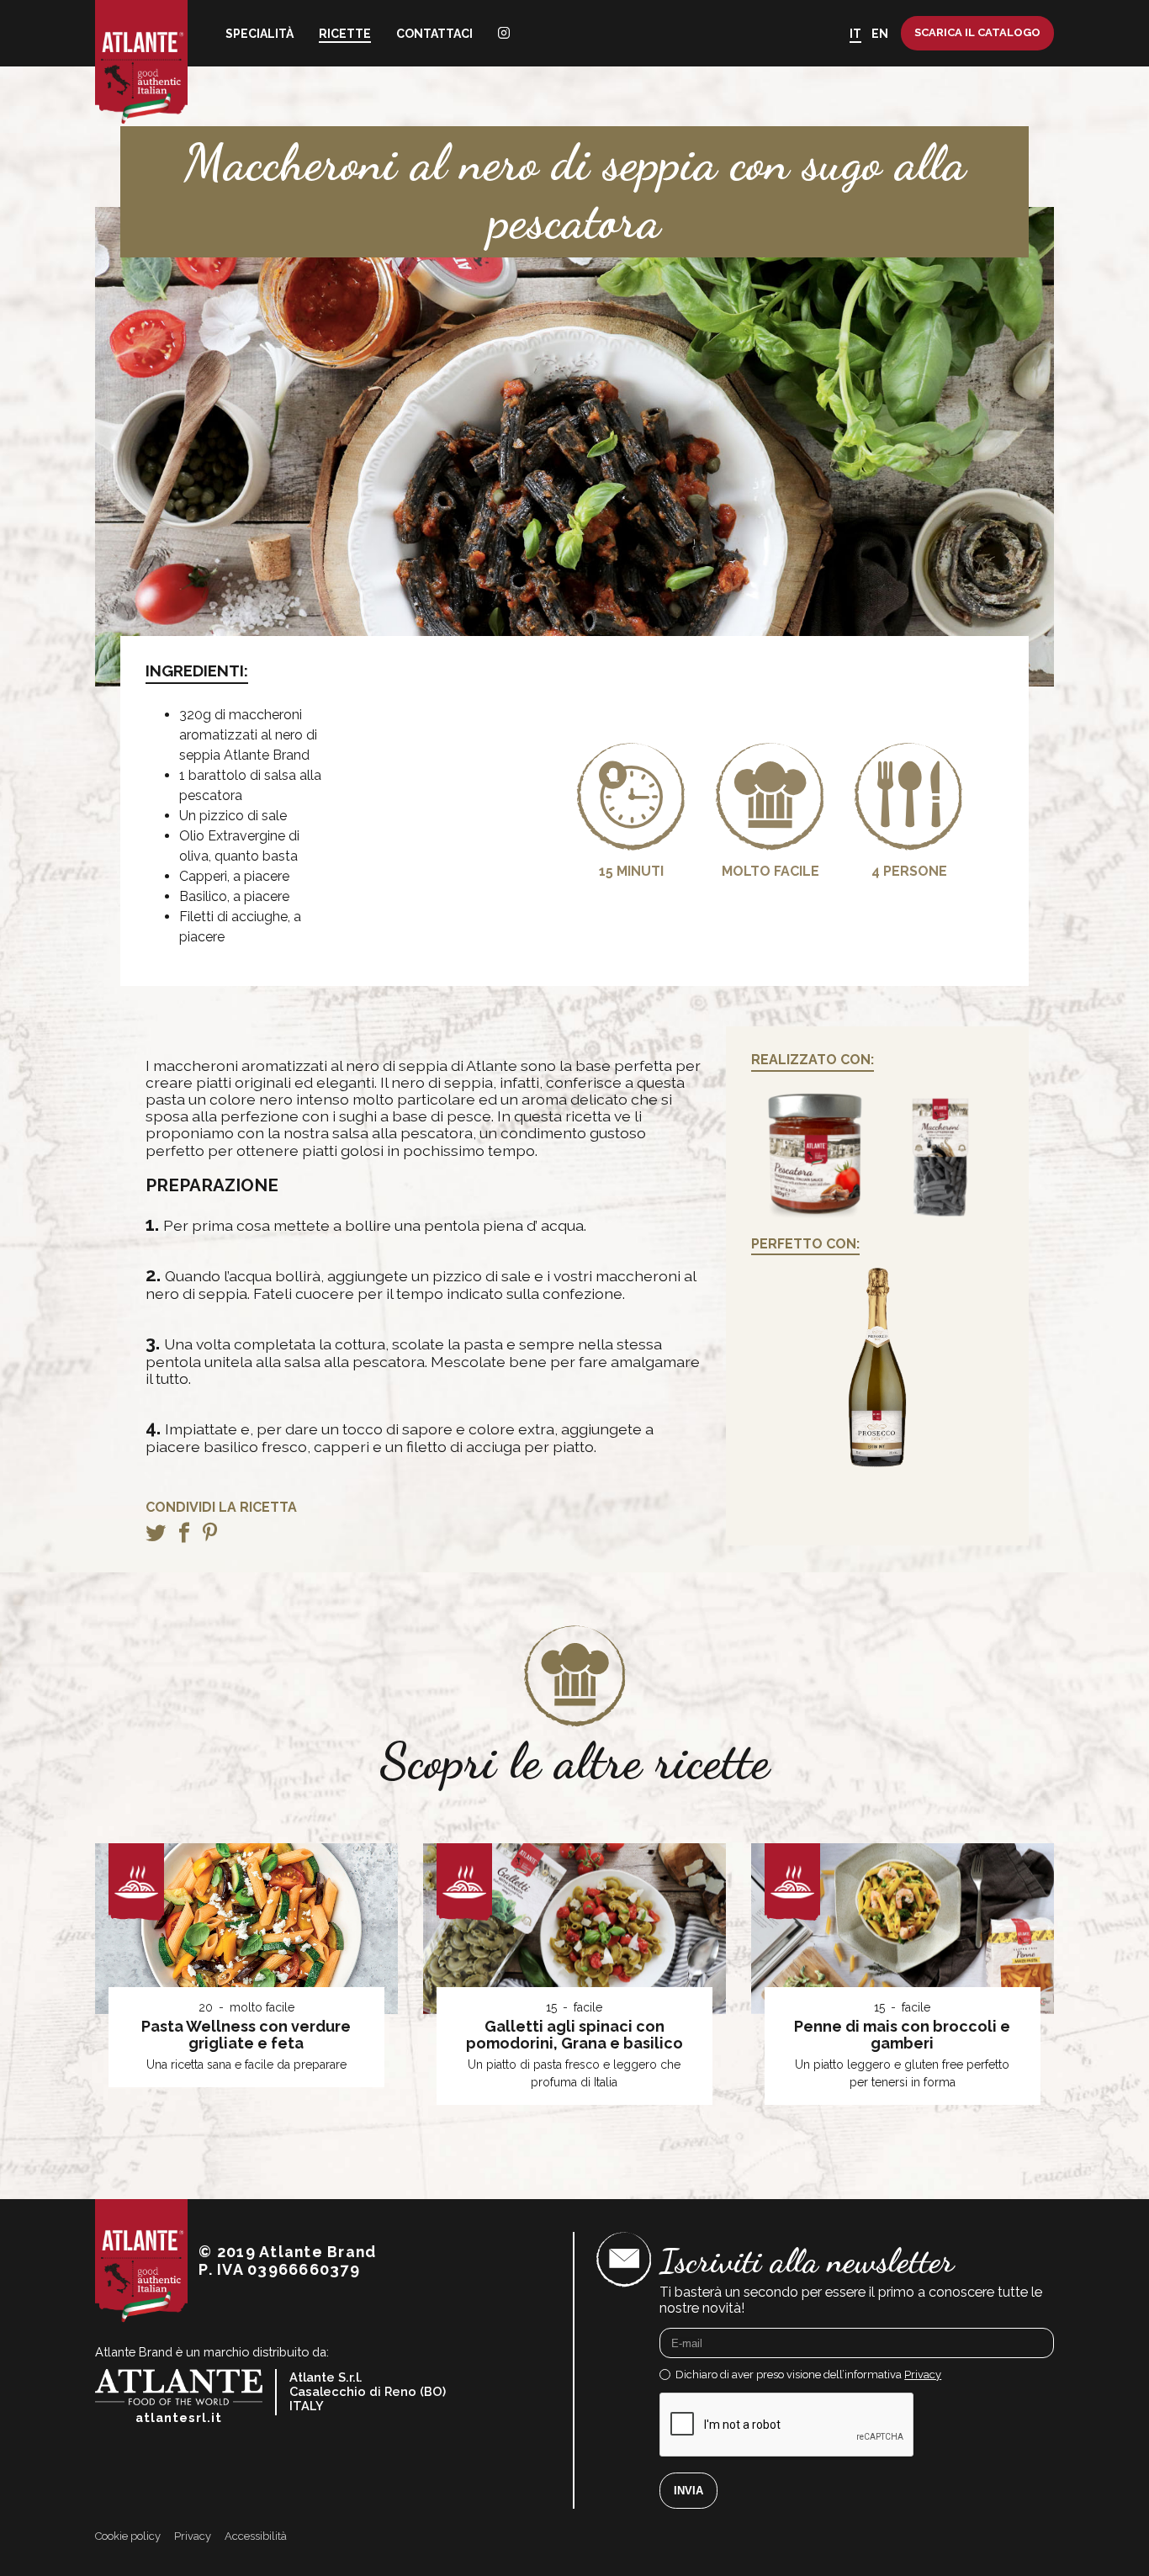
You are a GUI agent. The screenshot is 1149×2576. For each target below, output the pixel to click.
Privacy (923, 2375)
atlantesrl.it (179, 2418)
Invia (688, 2491)
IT (855, 34)
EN (880, 34)
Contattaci (434, 34)
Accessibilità (256, 2536)
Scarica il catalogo (977, 32)
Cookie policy (128, 2536)
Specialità (259, 34)
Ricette (345, 34)
